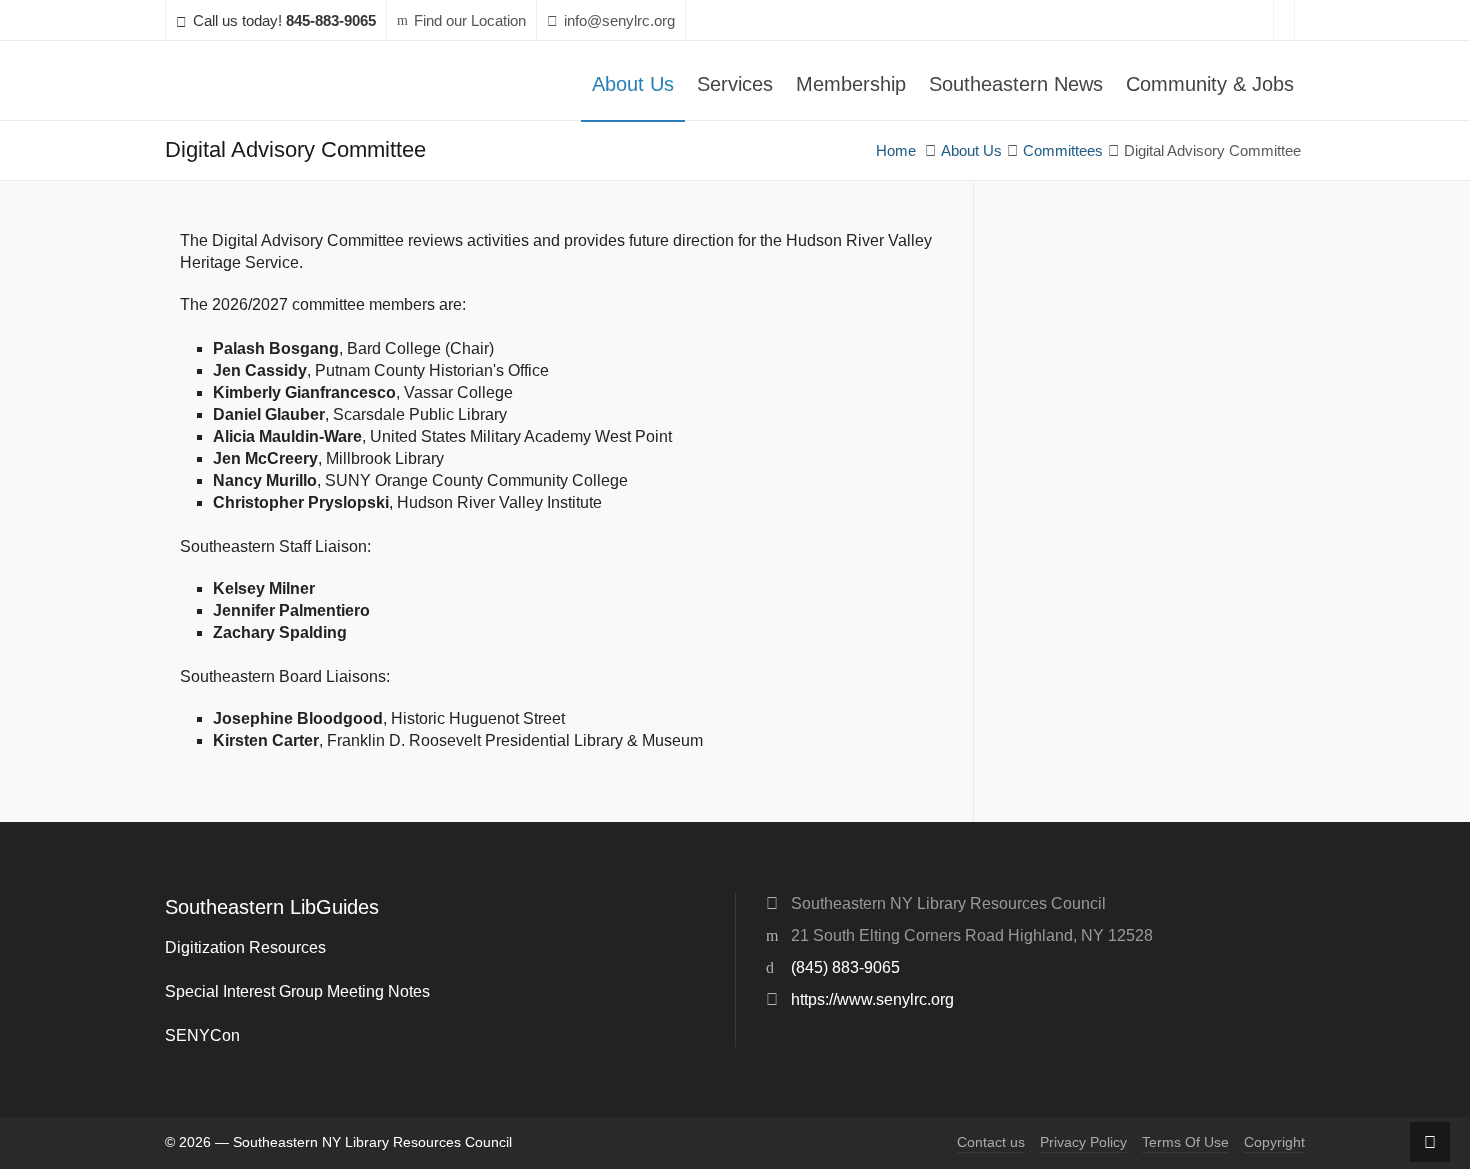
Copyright (1274, 1142)
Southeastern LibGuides (272, 907)
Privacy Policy (1083, 1142)
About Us (971, 151)
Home (896, 151)
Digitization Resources (245, 947)
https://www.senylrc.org (872, 999)
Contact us (991, 1142)
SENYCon (202, 1035)
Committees (1063, 151)
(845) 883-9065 (845, 967)
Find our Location (470, 21)
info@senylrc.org (619, 21)
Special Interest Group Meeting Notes (297, 991)
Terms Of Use (1185, 1142)
